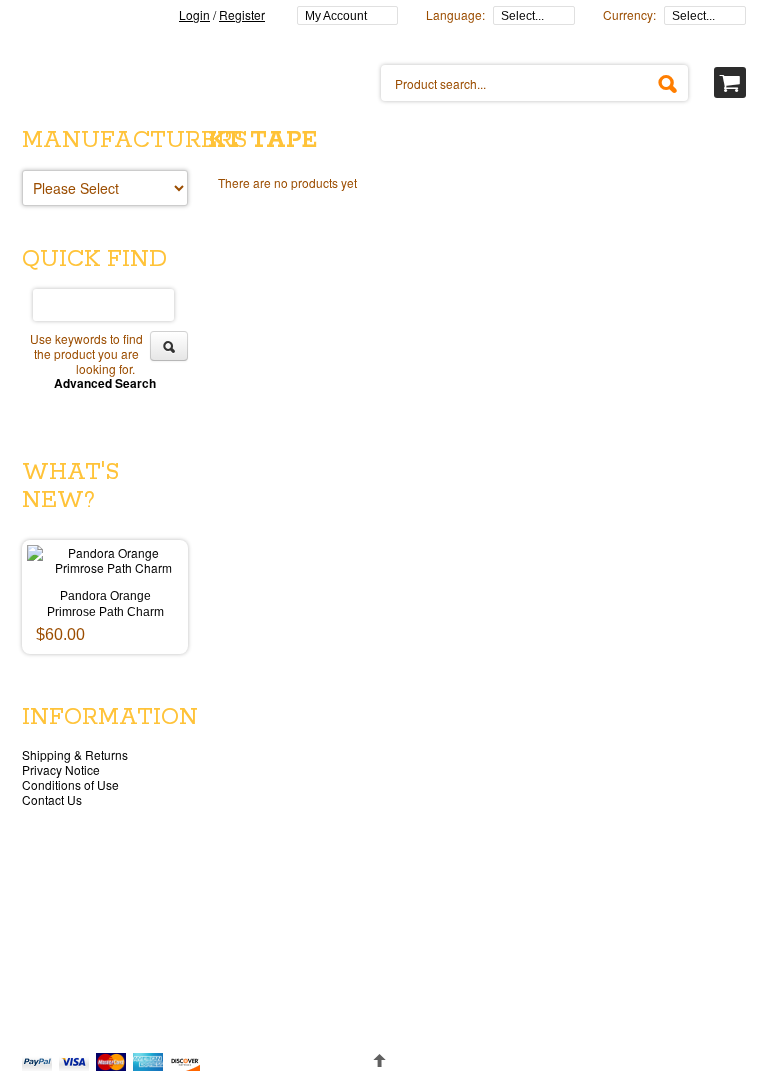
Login (194, 14)
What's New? (70, 486)
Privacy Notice (61, 769)
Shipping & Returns (75, 754)
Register (242, 14)
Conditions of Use (70, 784)
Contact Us (52, 799)
